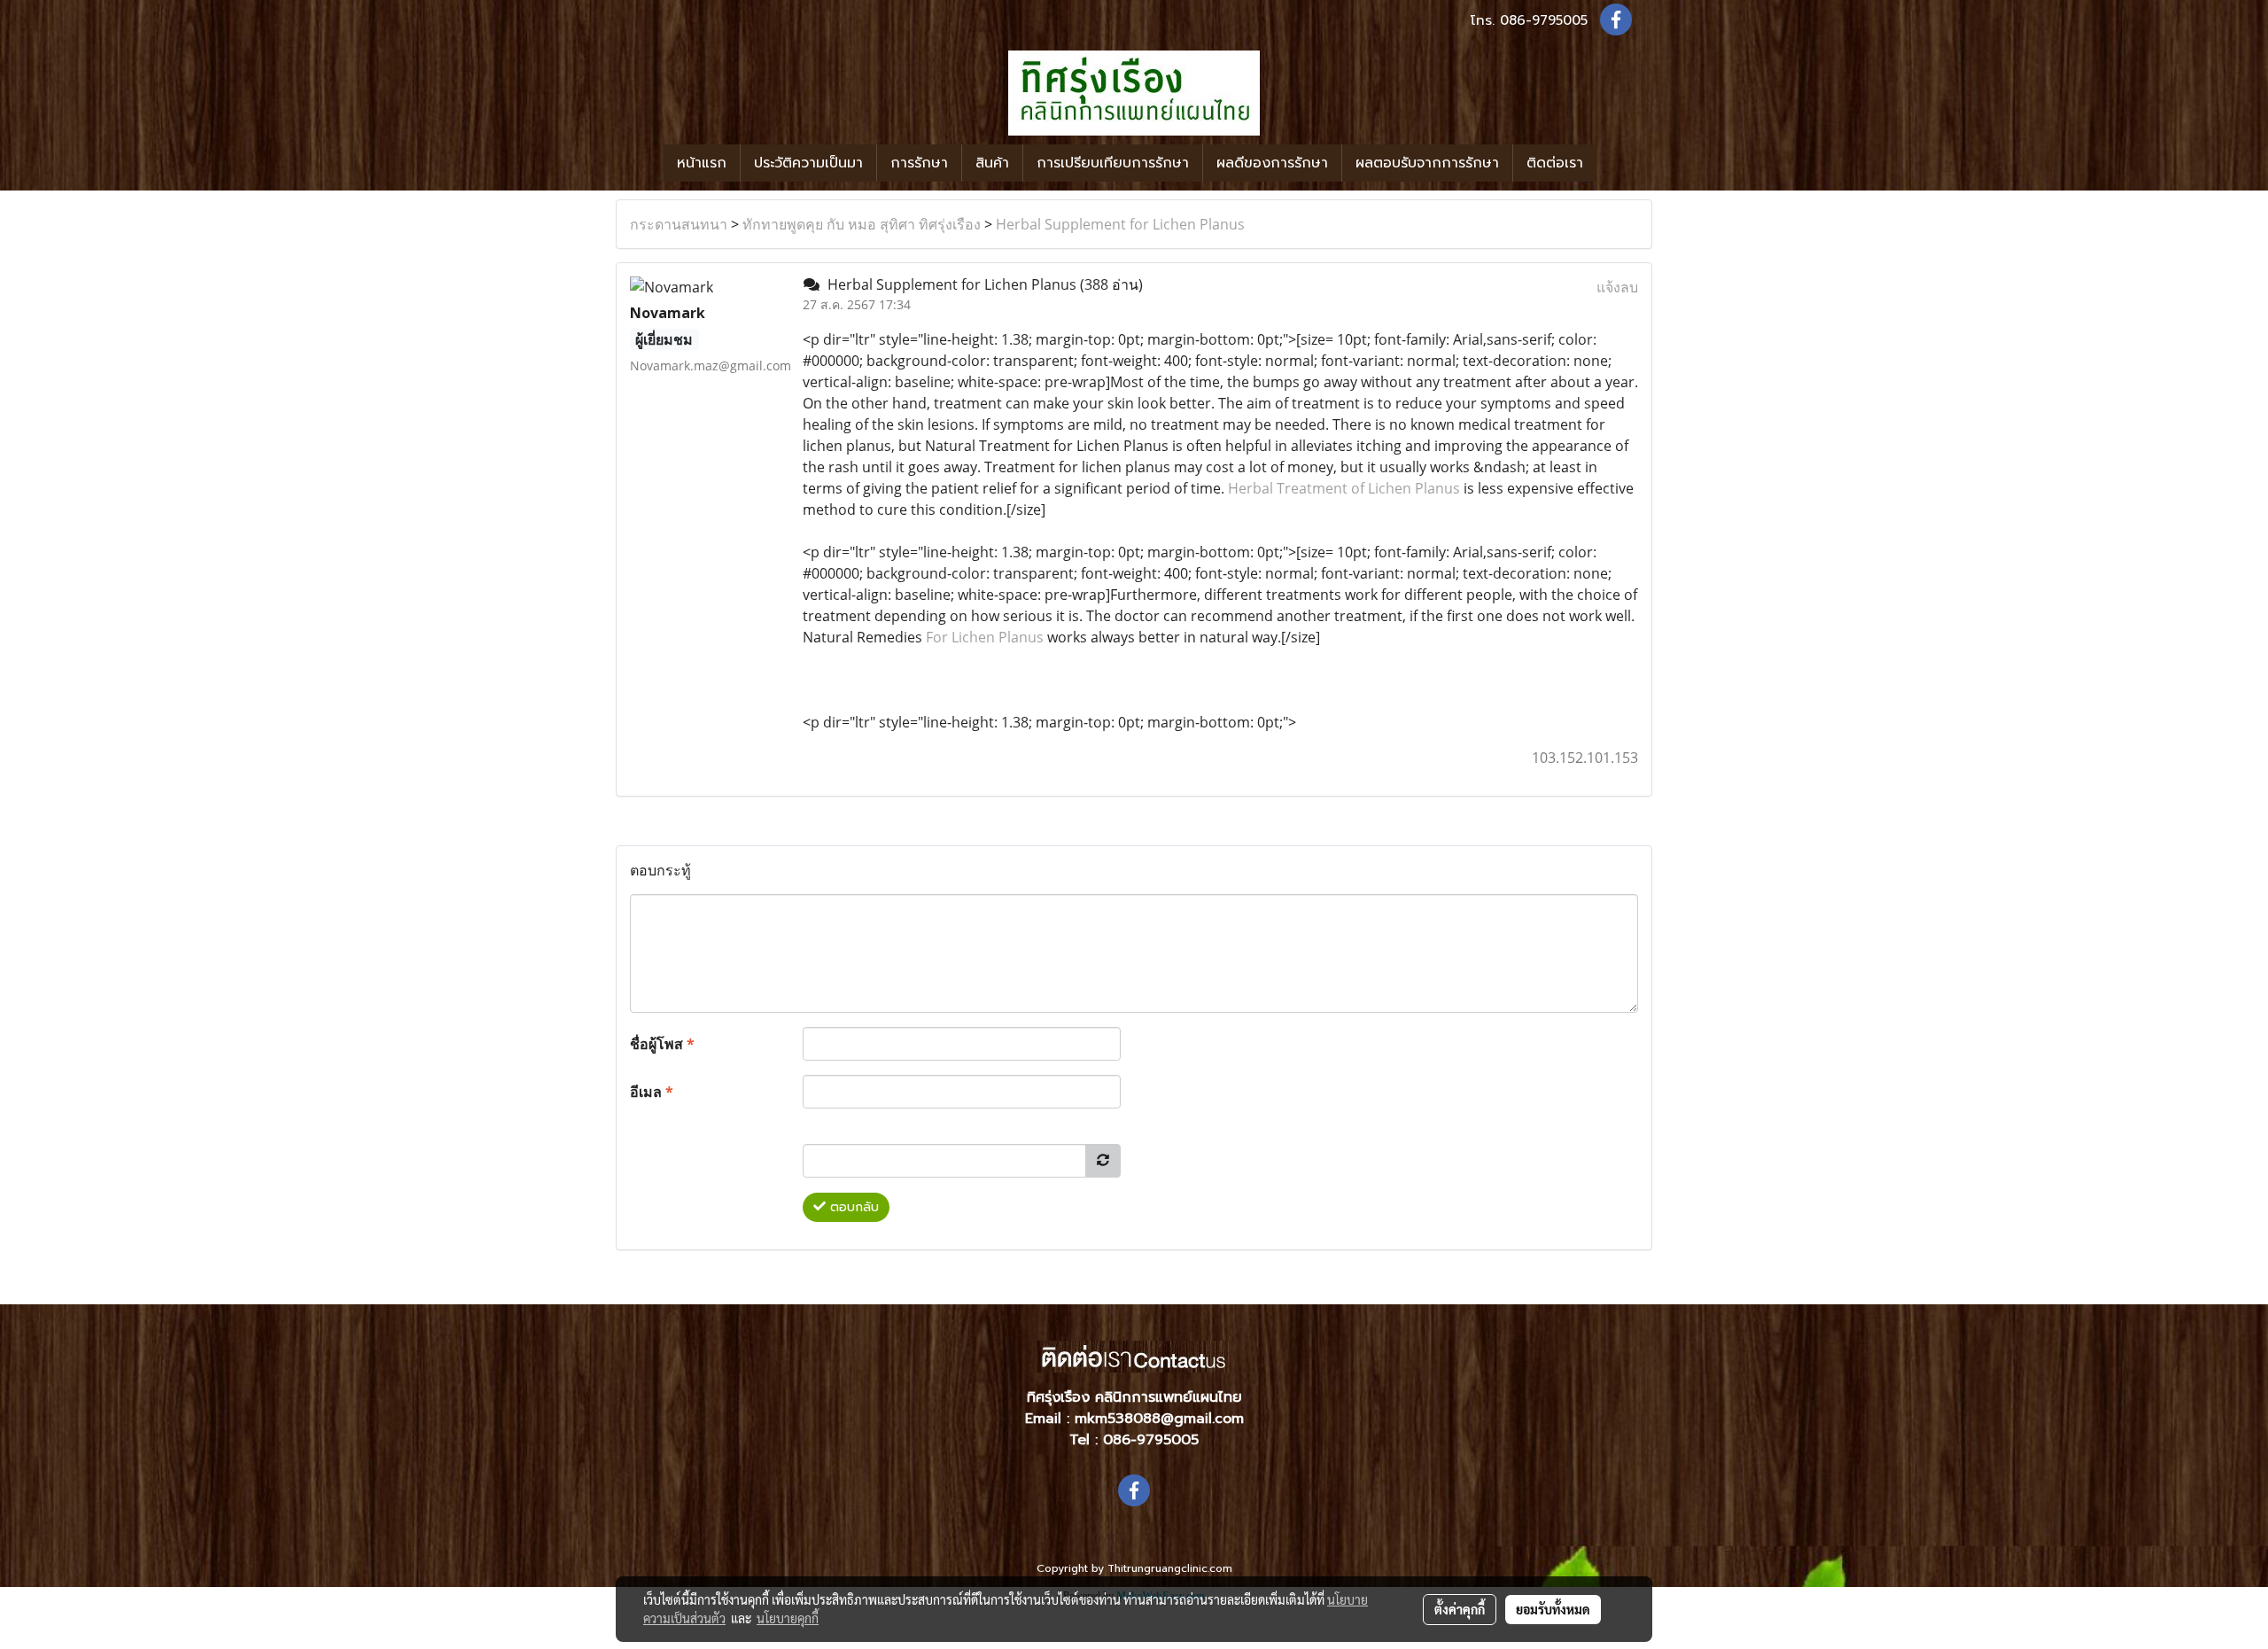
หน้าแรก (702, 163)
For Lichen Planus (986, 637)
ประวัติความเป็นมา (808, 163)
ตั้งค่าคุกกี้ (1460, 1609)
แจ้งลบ (1617, 287)
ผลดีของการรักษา (1272, 163)
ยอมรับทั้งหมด (1553, 1609)
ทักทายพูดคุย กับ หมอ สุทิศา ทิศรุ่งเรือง (862, 224)
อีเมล (652, 1092)
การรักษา (919, 163)
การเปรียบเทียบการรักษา (1113, 163)
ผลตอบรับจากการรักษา (1427, 163)
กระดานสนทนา (679, 224)
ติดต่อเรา (1555, 163)
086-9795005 (1544, 20)
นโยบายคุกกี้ (788, 1618)
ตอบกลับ (852, 1207)
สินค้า (992, 163)
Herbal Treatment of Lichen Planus (1344, 488)
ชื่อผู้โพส (662, 1044)
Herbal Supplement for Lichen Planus (1120, 224)
